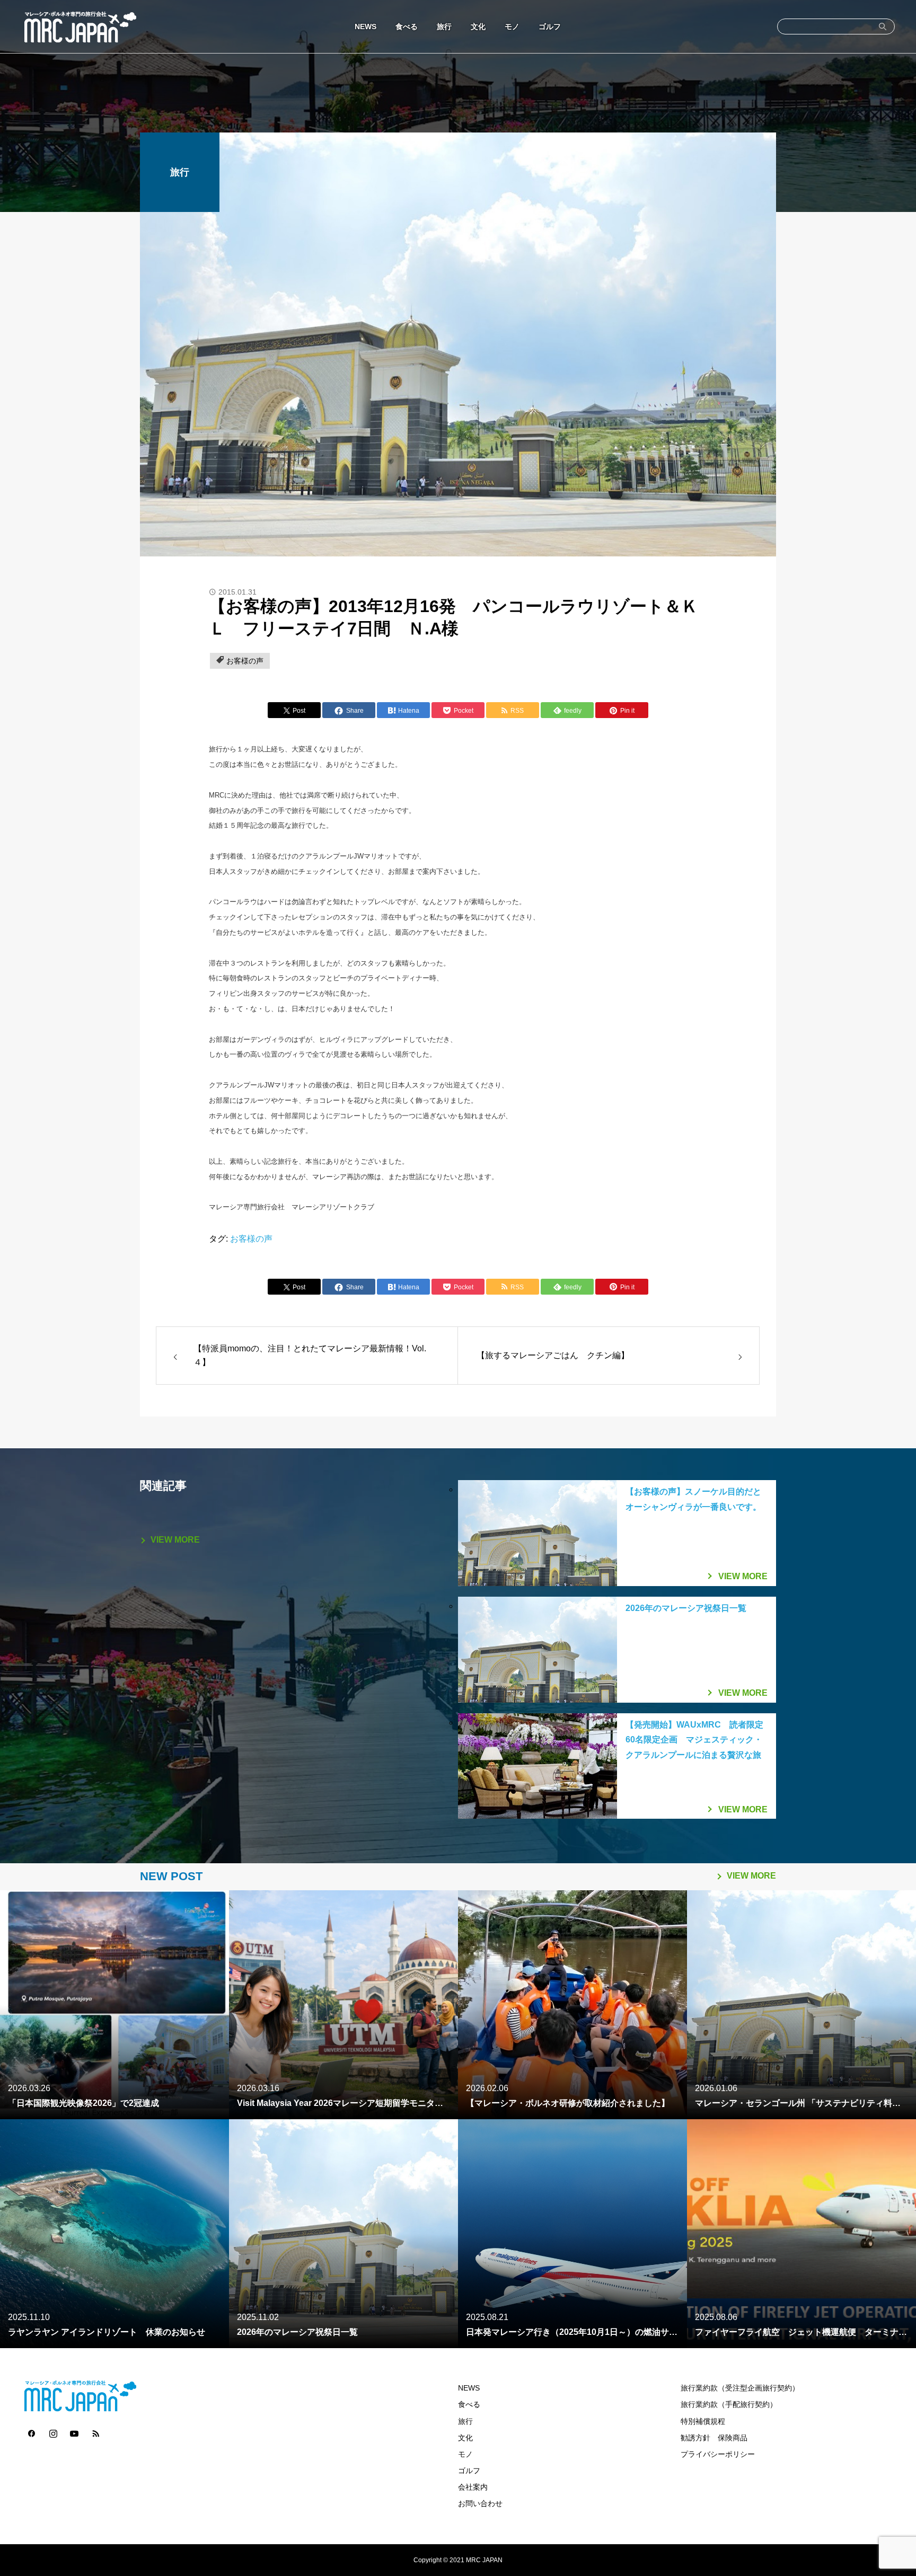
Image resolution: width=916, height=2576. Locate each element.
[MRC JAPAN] (80, 26)
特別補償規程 (703, 2422)
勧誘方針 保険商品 (714, 2438)
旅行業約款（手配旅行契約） (729, 2405)
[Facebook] (32, 2433)
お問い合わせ (480, 2504)
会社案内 (473, 2487)
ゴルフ (550, 26)
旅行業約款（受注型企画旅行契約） (740, 2388)
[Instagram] (53, 2433)
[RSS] (95, 2433)
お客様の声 (245, 661)
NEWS (365, 26)
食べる (407, 26)
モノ (512, 26)
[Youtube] (74, 2433)
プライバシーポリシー (718, 2454)
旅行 (444, 26)
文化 (478, 26)
